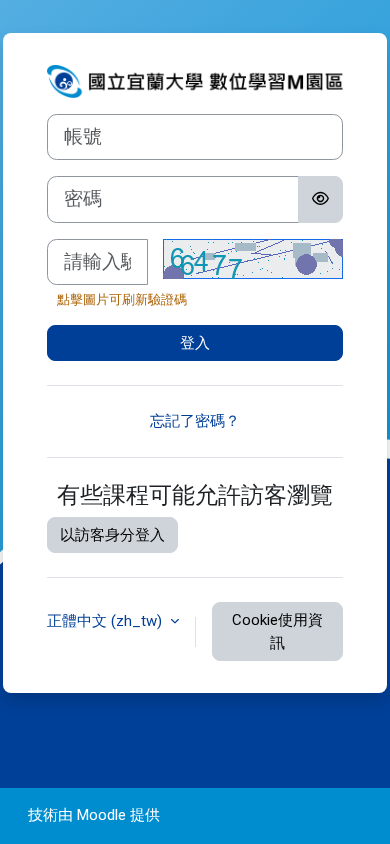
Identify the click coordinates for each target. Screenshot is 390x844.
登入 (195, 343)
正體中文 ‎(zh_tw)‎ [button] (106, 621)
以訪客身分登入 (112, 535)
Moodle (101, 815)
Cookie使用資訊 (277, 631)
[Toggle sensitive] (320, 199)
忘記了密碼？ (195, 421)
